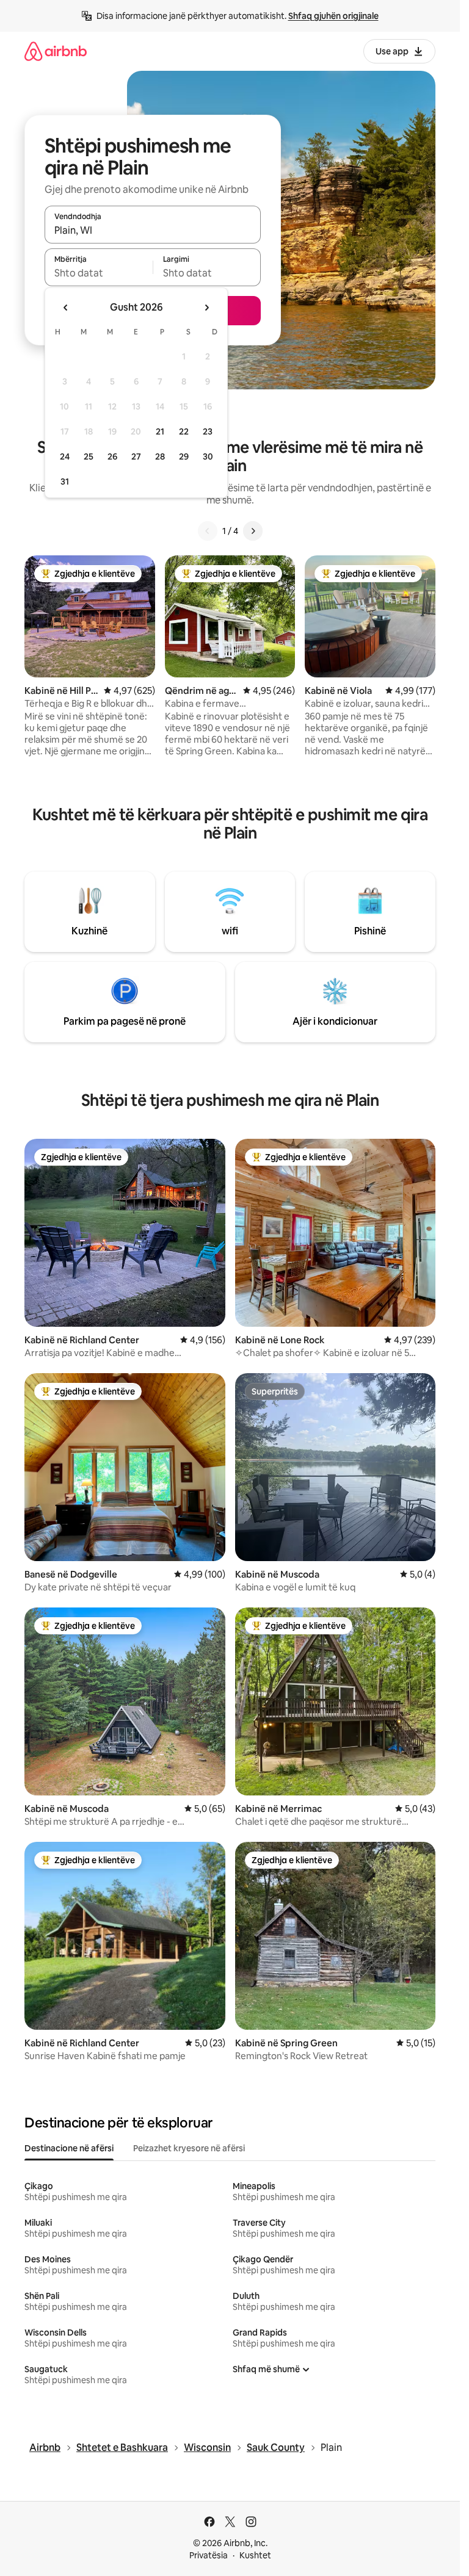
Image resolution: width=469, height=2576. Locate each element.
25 (89, 456)
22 (184, 431)
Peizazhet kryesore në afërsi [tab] (189, 2148)
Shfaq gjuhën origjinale (333, 16)
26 (112, 456)
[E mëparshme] (208, 531)
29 (184, 456)
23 (208, 431)
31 (65, 482)
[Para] (253, 531)
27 (136, 456)
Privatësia (209, 2555)
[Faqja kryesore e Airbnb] (56, 51)
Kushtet (255, 2555)
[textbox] (99, 273)
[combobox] (153, 230)
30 (208, 456)
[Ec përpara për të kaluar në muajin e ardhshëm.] (206, 308)
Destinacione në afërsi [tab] (69, 2148)
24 (65, 456)
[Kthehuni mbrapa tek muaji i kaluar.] (66, 308)
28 (160, 456)
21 (160, 431)
